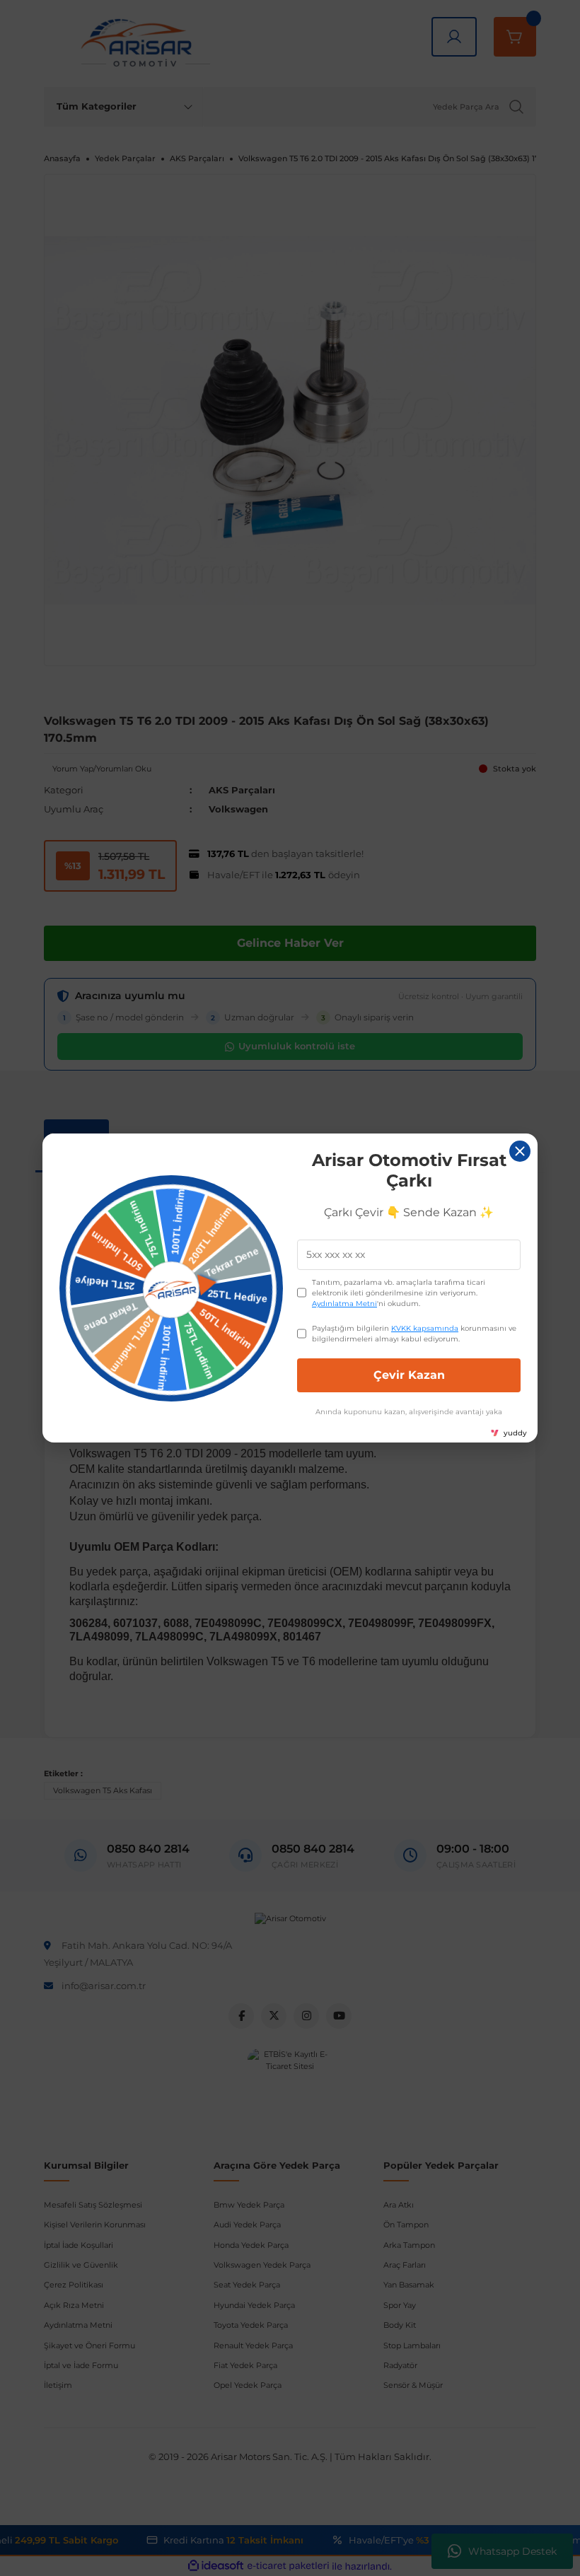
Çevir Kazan (409, 1375)
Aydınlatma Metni (344, 1304)
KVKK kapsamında (425, 1328)
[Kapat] (520, 1151)
